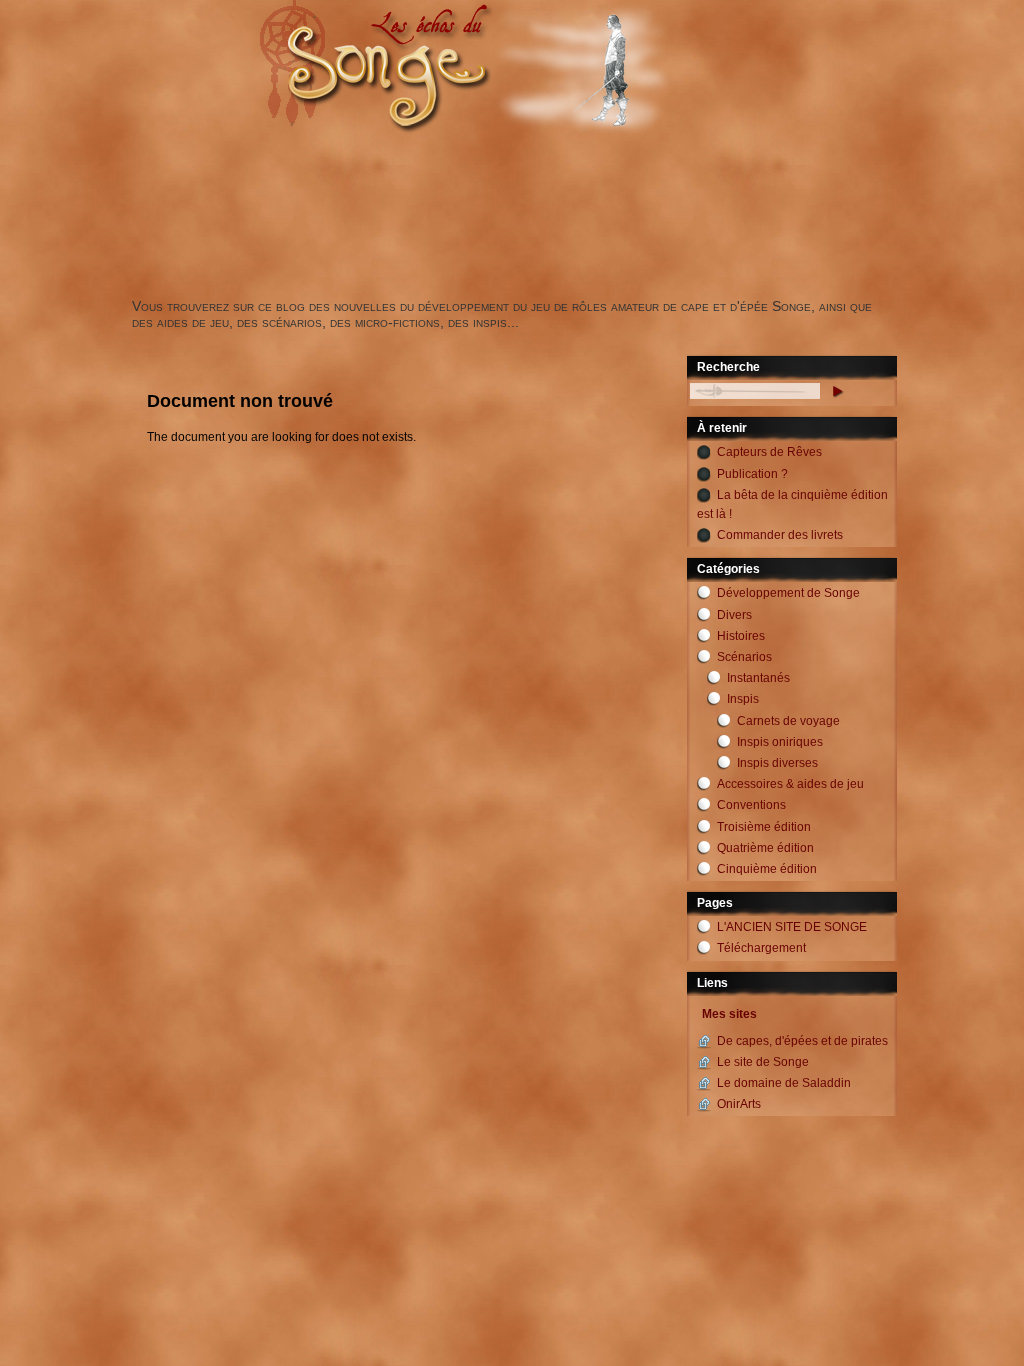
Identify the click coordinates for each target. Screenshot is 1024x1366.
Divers (734, 615)
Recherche (728, 367)
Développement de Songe (788, 593)
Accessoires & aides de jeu (790, 784)
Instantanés (758, 678)
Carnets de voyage (788, 721)
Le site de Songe (763, 1062)
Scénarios (744, 657)
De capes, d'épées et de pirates (802, 1041)
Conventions (751, 805)
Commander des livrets (780, 535)
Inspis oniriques (780, 742)
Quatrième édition (765, 848)
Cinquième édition (767, 869)
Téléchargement (761, 948)
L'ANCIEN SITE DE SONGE (792, 927)
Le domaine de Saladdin (784, 1083)
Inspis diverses (777, 763)
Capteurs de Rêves (769, 452)
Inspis (743, 699)
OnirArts (739, 1104)
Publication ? (752, 474)
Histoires (741, 636)
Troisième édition (764, 827)
